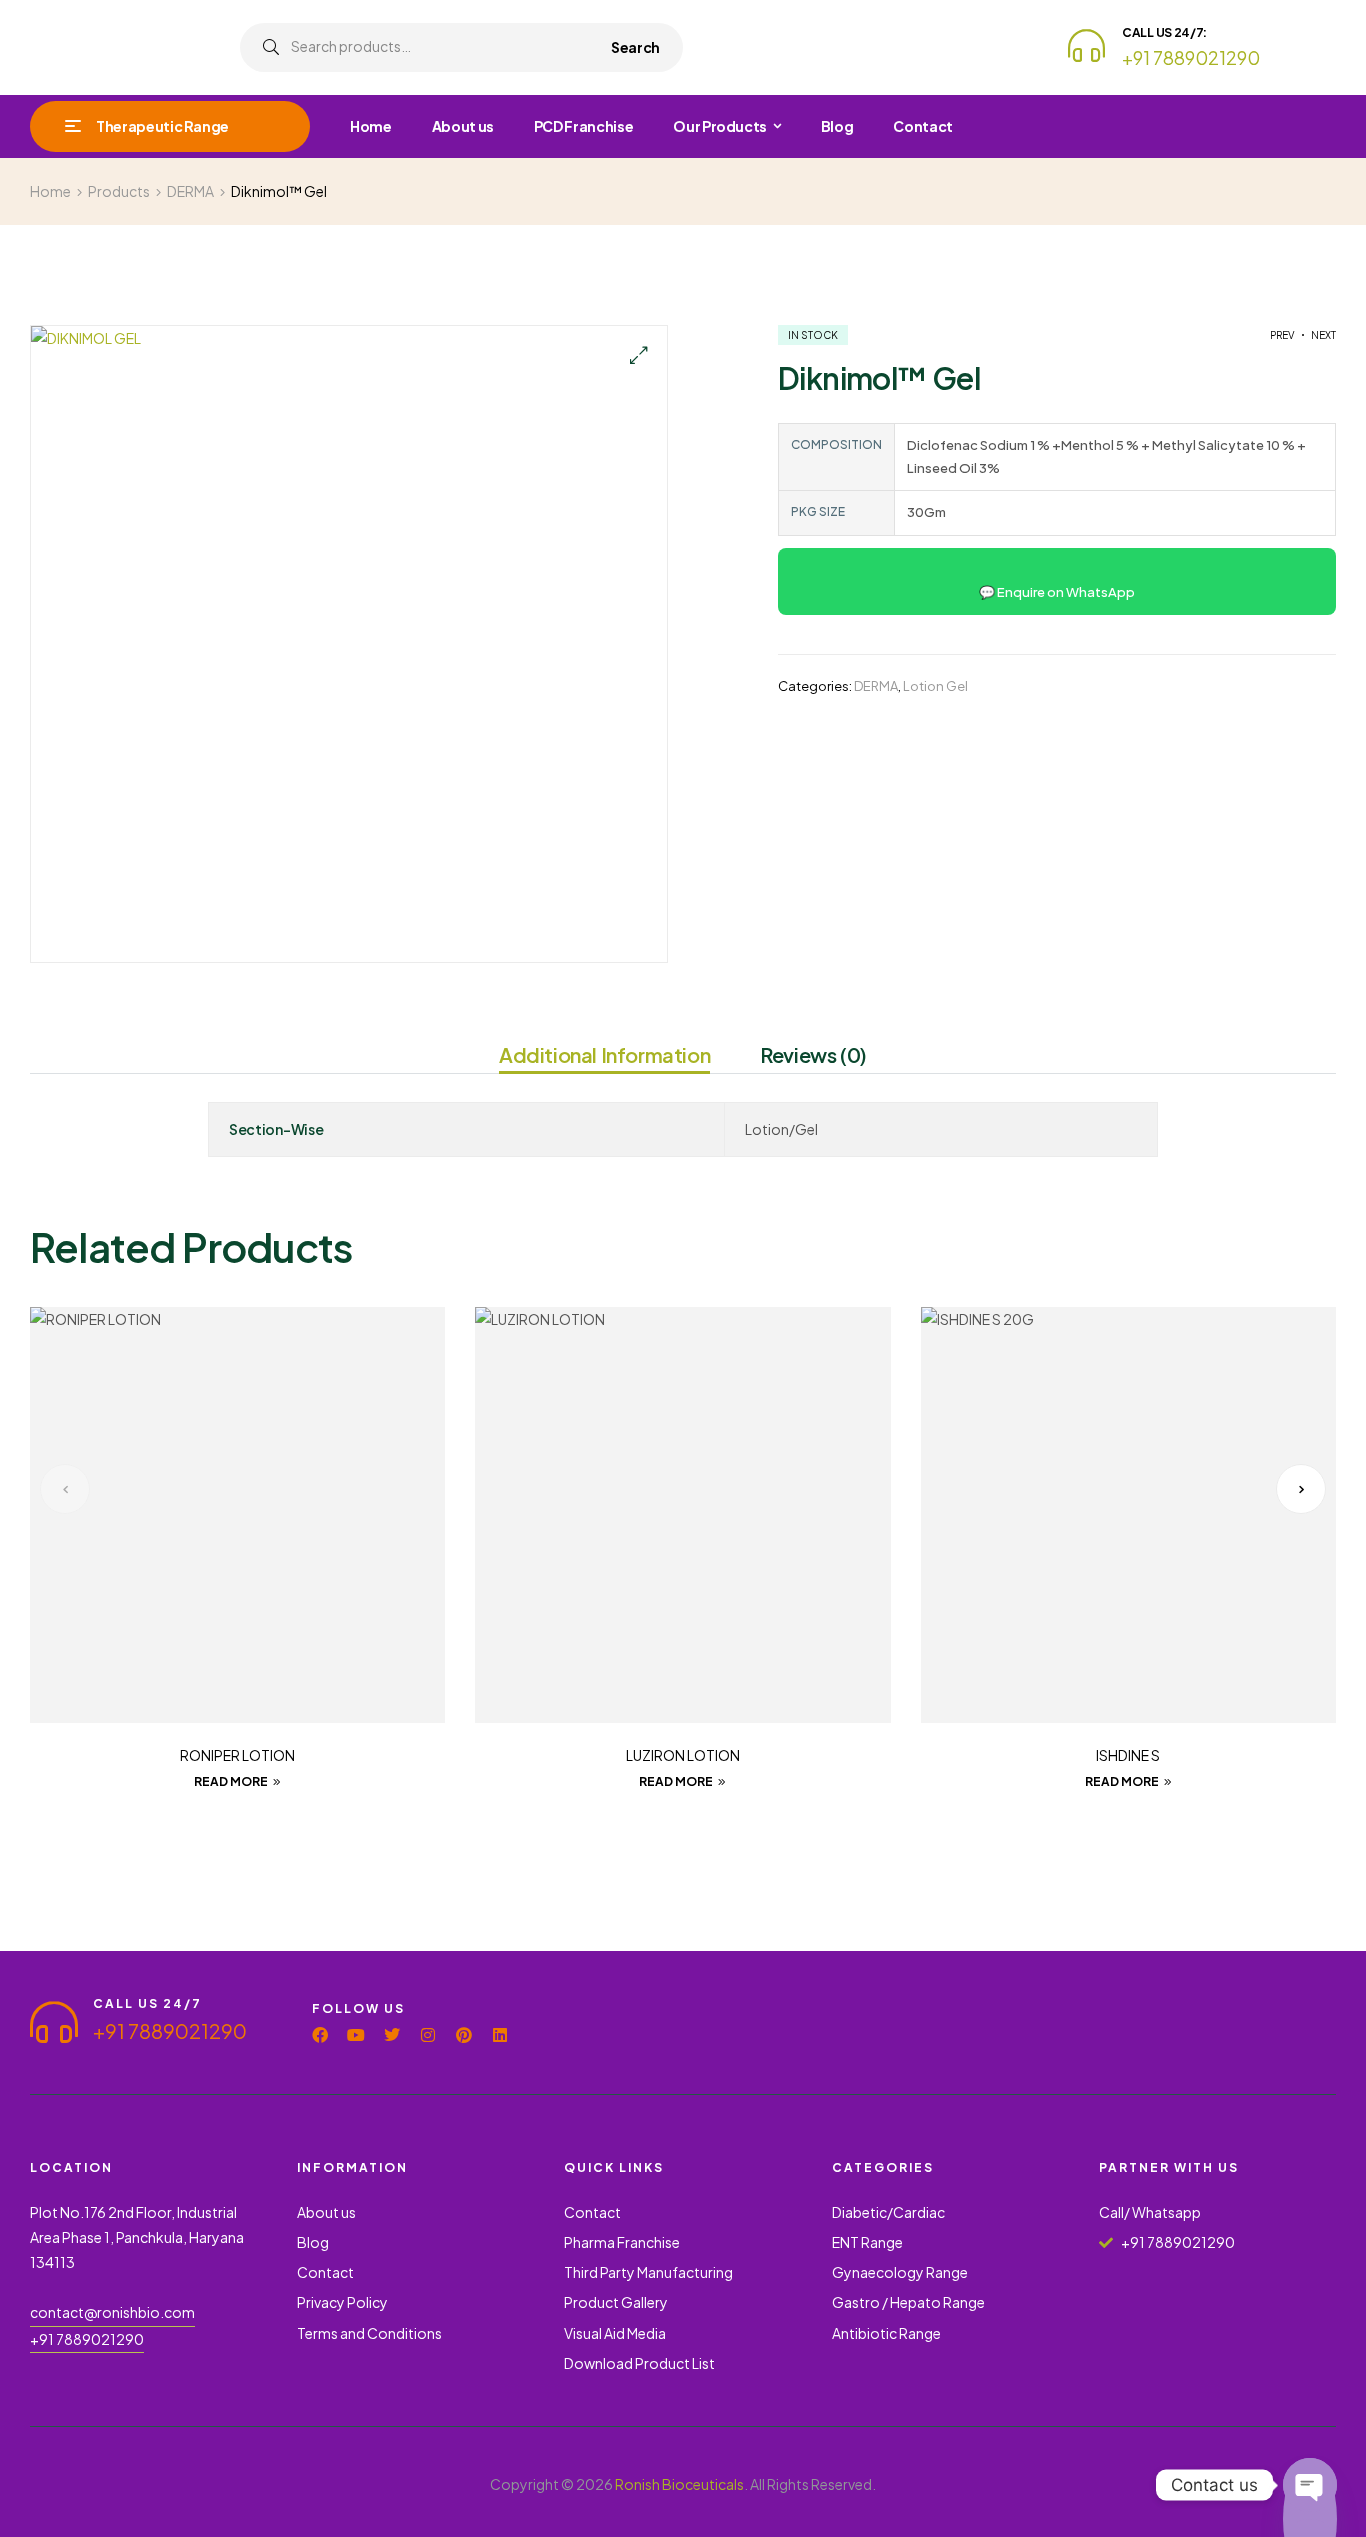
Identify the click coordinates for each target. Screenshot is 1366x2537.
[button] (638, 355)
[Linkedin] (500, 2035)
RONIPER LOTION (237, 1755)
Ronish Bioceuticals (679, 2484)
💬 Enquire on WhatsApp (1057, 592)
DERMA (876, 686)
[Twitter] (392, 2035)
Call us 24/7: (1164, 32)
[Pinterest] (464, 2035)
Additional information (604, 1055)
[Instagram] (428, 2035)
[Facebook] (320, 2035)
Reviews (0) (813, 1055)
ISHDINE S (1128, 1755)
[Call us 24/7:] (1086, 45)
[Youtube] (356, 2035)
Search (635, 47)
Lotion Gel (935, 686)
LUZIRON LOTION (683, 1755)
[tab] (604, 1058)
